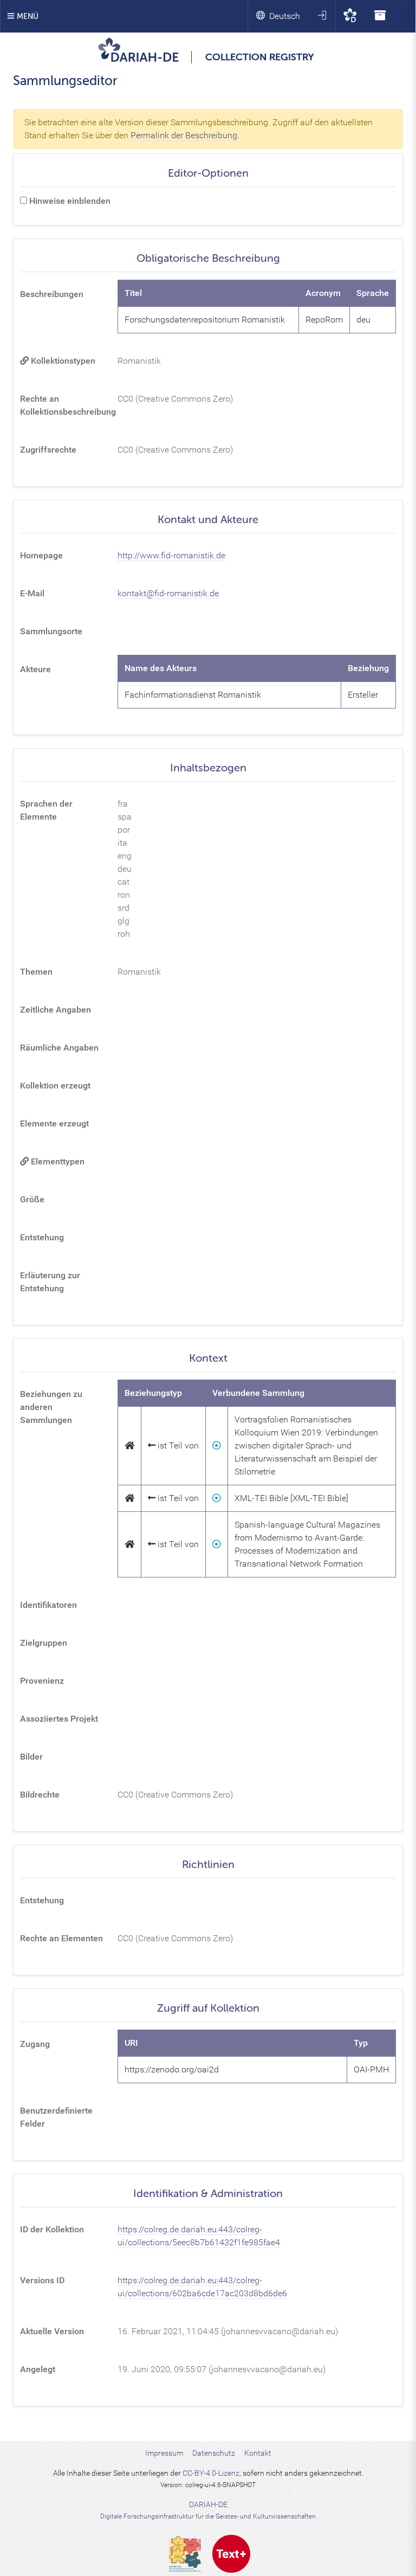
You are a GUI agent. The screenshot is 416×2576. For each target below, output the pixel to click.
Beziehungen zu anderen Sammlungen (51, 1407)
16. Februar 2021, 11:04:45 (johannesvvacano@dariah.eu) (228, 2331)
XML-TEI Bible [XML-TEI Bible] (291, 1498)
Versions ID (42, 2280)
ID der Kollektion (52, 2229)
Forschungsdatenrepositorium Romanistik (205, 320)
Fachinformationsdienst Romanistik (193, 695)
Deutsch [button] (285, 16)
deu (363, 320)
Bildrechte (40, 1795)
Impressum (164, 2453)
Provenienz (42, 1681)
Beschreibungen (52, 294)
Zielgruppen (44, 1643)
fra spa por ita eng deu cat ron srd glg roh (125, 869)
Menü (27, 17)
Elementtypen (57, 1161)
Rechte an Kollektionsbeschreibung (66, 405)
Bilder (31, 1757)
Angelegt (38, 2369)
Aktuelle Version (52, 2331)
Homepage (41, 555)
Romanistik (139, 361)
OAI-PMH (371, 2069)
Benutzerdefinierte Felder (56, 2117)
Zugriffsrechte (48, 450)
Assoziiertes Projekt (59, 1719)
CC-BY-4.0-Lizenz (211, 2473)
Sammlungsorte (51, 631)
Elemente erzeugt (54, 1123)
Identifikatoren (48, 1605)
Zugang (35, 2044)
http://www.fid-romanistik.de (171, 555)
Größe (32, 1199)
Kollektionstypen (62, 361)
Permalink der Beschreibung (184, 135)
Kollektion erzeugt (55, 1086)
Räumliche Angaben (59, 1048)
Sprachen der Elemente (46, 810)
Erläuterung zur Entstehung (50, 1282)
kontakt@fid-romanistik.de (168, 593)
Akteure (35, 669)
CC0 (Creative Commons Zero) (175, 399)
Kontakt (258, 2453)
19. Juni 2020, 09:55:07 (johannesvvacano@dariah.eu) (222, 2369)
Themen (36, 972)
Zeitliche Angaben (56, 1010)
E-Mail (32, 593)
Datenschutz (214, 2453)
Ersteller (363, 695)
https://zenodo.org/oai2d (172, 2069)
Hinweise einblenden (69, 201)
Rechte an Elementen (61, 1938)
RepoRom (324, 320)
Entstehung (42, 1237)
